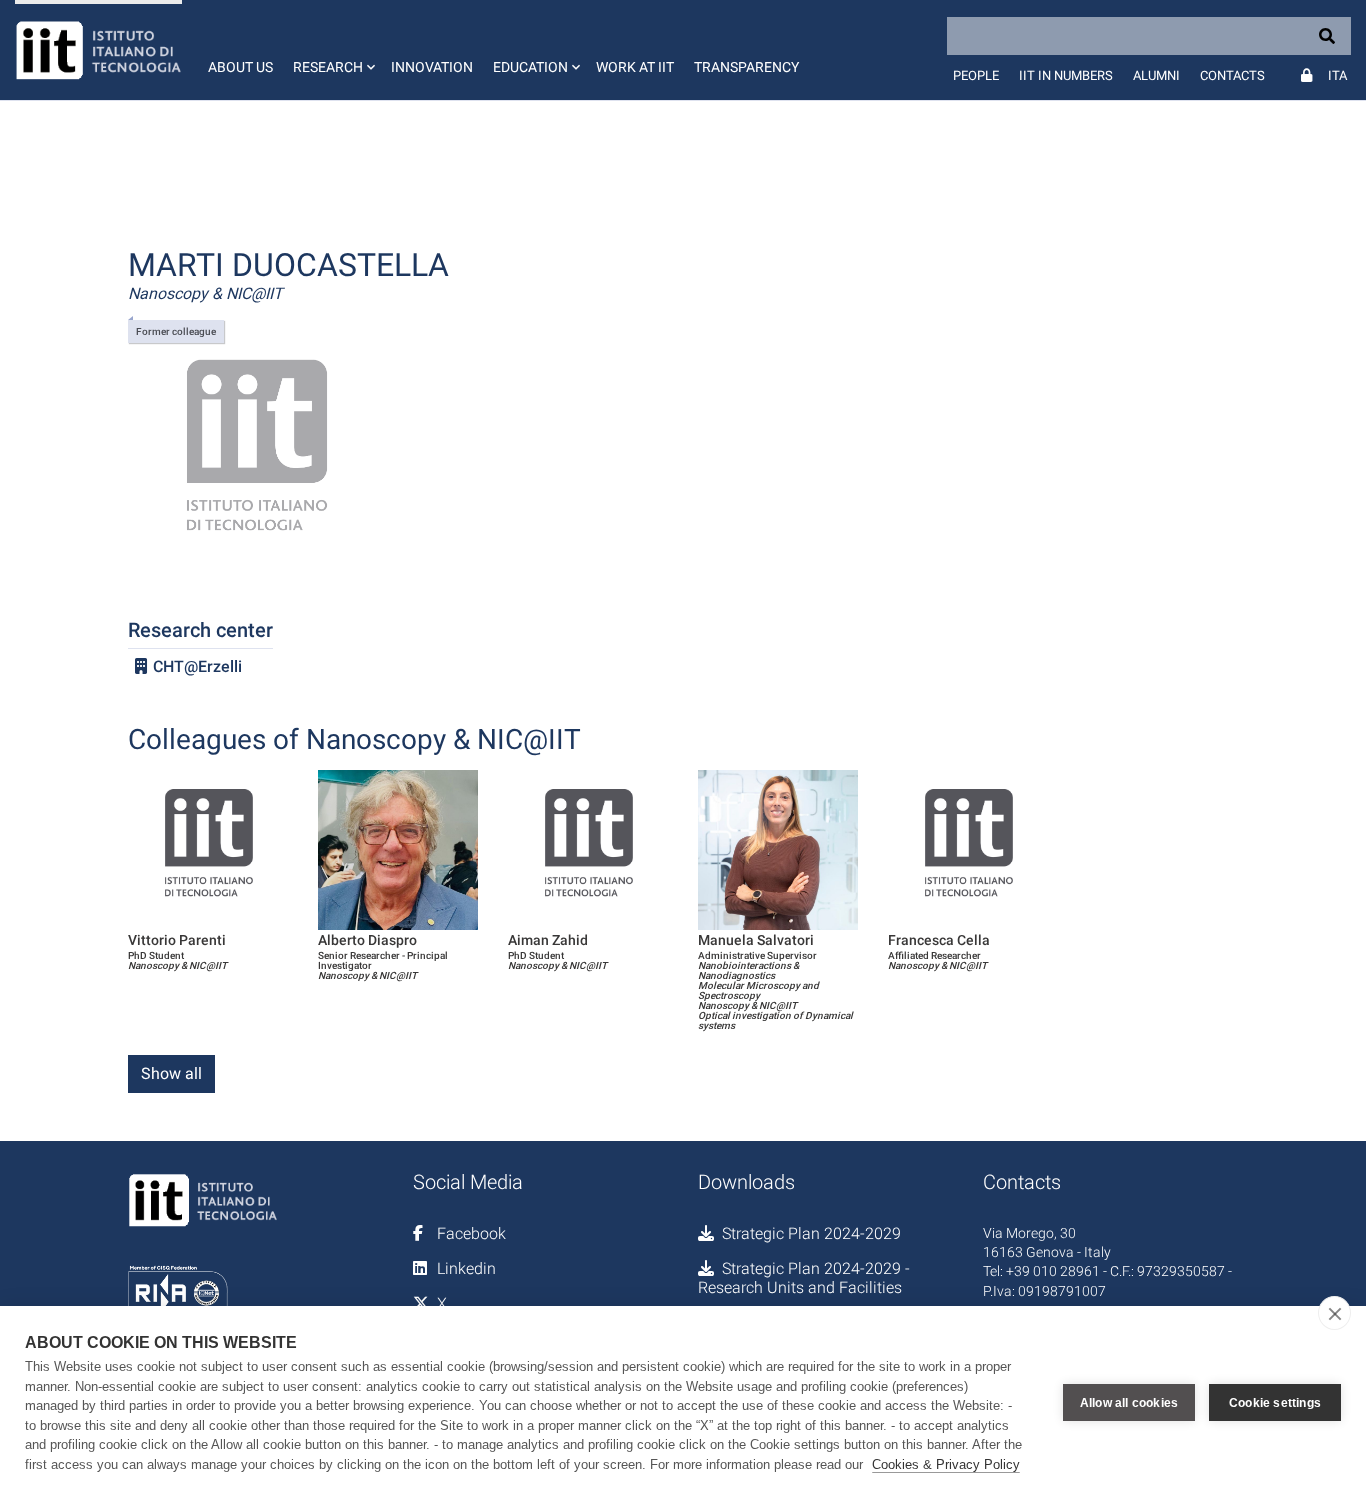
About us (240, 67)
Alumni (1156, 75)
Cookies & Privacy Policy (946, 1464)
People (976, 75)
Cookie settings (1275, 1403)
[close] (1334, 1313)
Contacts (1232, 75)
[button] (332, 50)
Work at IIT (635, 67)
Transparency (746, 67)
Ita (1337, 75)
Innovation (432, 67)
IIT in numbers (1066, 75)
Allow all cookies (1129, 1403)
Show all (171, 1073)
